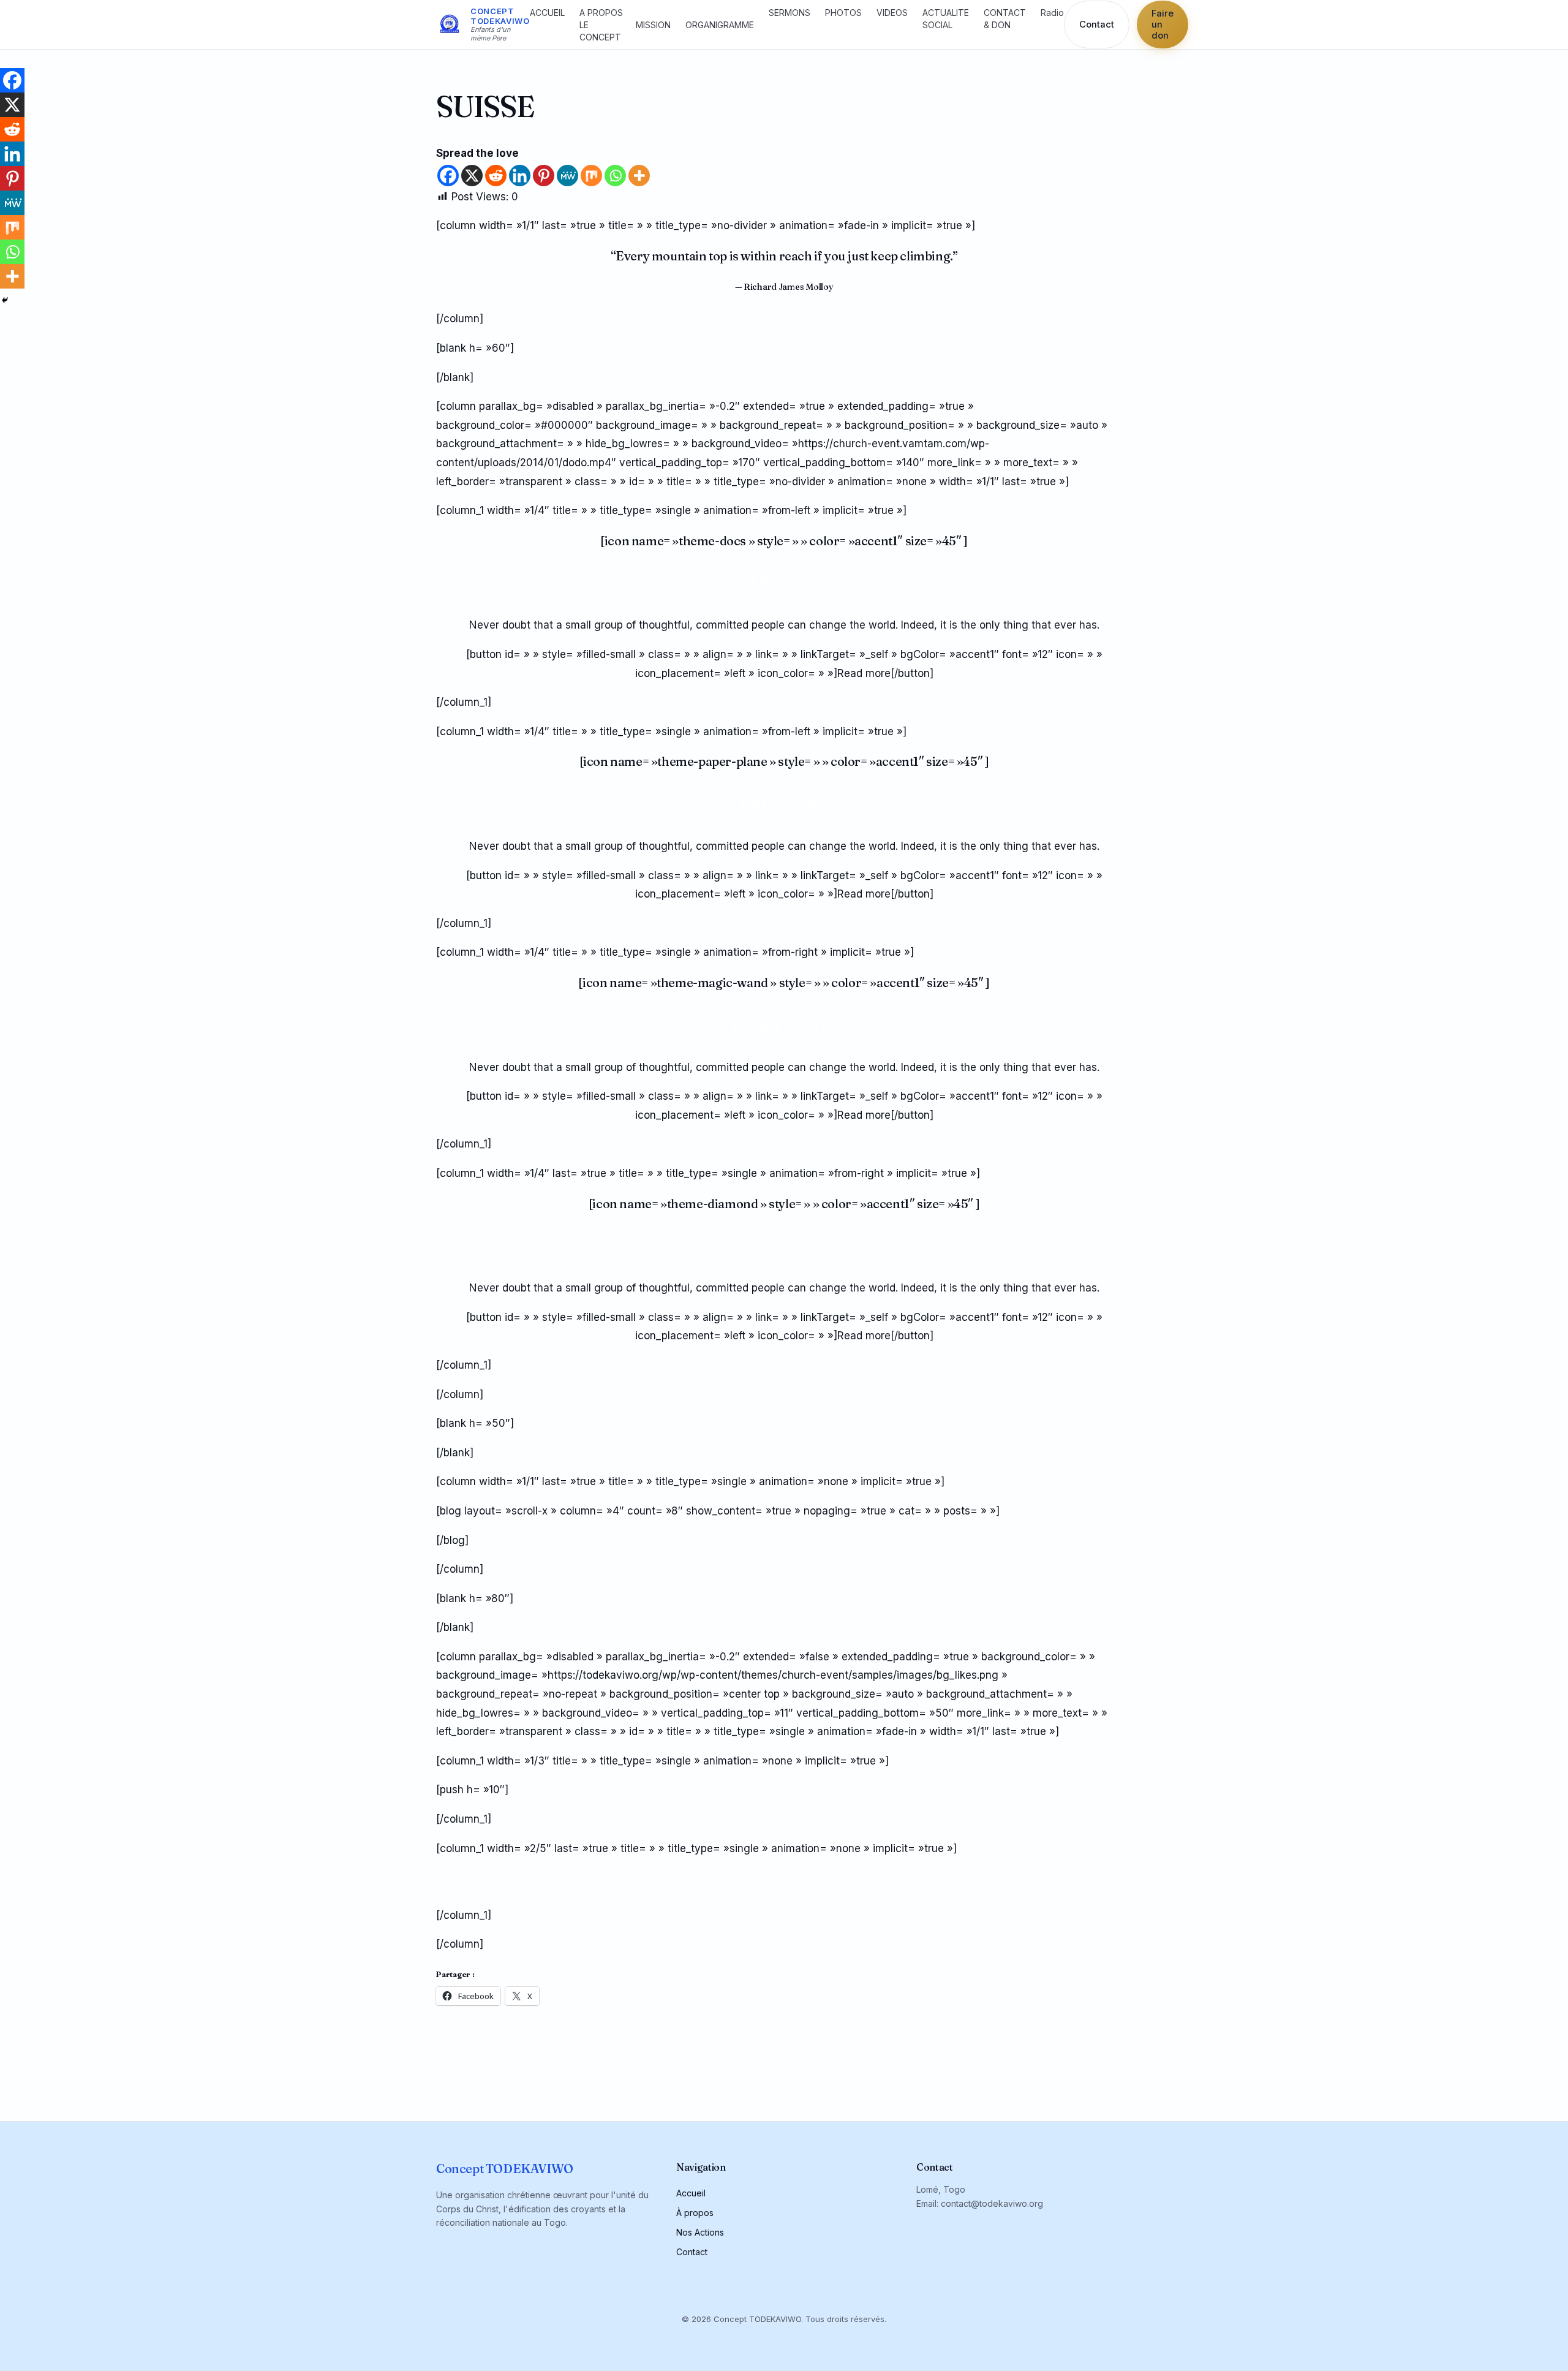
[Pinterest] (544, 176)
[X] (472, 176)
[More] (639, 176)
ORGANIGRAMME (720, 25)
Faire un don (1163, 25)
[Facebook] (448, 176)
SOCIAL (937, 25)
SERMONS (790, 13)
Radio (1052, 13)
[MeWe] (567, 176)
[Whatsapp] (615, 176)
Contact (1097, 25)
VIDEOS (892, 13)
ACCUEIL (547, 13)
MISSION (653, 25)
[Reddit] (496, 176)
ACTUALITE (946, 13)
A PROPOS (601, 13)
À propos (695, 2213)
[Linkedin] (520, 176)
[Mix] (591, 176)
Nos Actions (700, 2232)
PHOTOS (843, 13)
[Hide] (5, 300)
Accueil (691, 2193)
